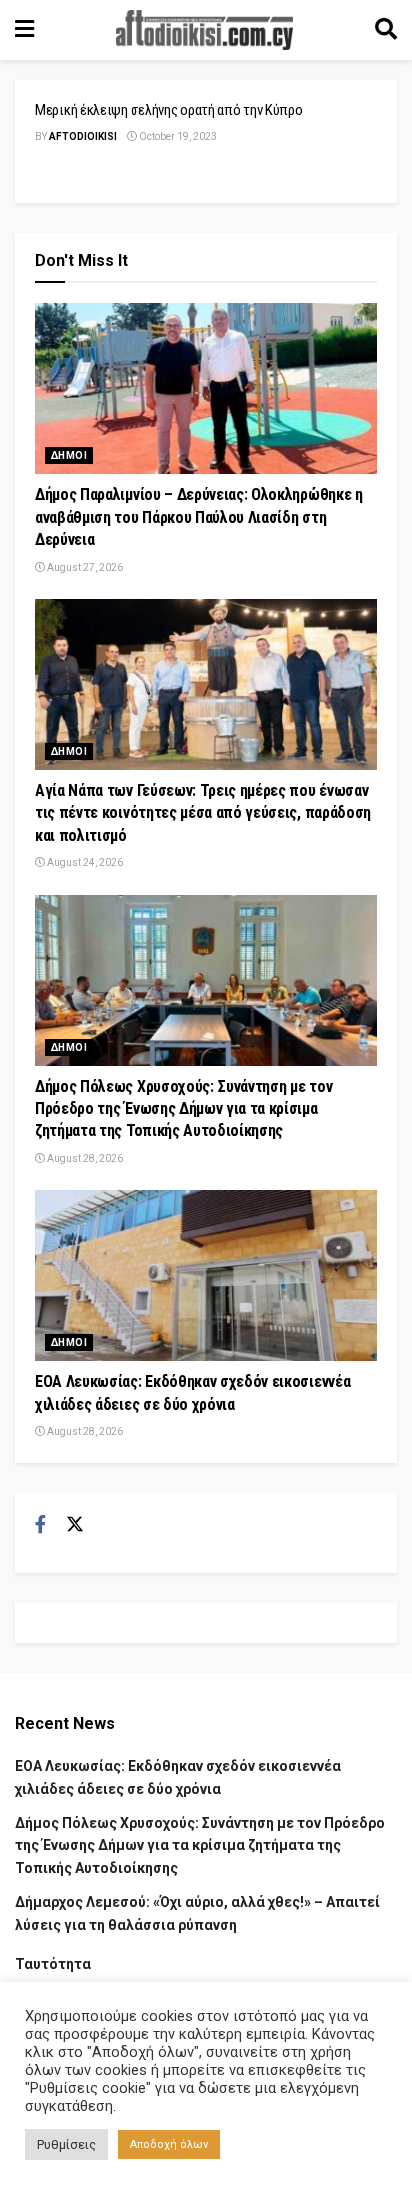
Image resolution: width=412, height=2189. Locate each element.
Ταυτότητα (53, 1964)
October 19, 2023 (177, 136)
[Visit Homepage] (205, 30)
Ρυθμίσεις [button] (66, 2144)
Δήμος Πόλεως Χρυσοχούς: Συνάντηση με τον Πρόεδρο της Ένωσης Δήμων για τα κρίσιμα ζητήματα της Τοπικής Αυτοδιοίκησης (183, 1109)
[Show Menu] (24, 30)
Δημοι (69, 455)
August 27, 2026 (84, 567)
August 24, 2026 (84, 862)
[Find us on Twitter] (75, 1525)
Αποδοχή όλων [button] (169, 2144)
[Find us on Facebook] (40, 1525)
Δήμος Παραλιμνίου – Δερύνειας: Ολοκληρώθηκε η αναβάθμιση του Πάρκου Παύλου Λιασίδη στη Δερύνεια (199, 517)
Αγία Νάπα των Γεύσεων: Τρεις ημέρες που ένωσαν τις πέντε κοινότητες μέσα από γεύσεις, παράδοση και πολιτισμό (203, 813)
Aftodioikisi (83, 136)
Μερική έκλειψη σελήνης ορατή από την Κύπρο (168, 110)
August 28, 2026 (84, 1158)
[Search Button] (386, 30)
